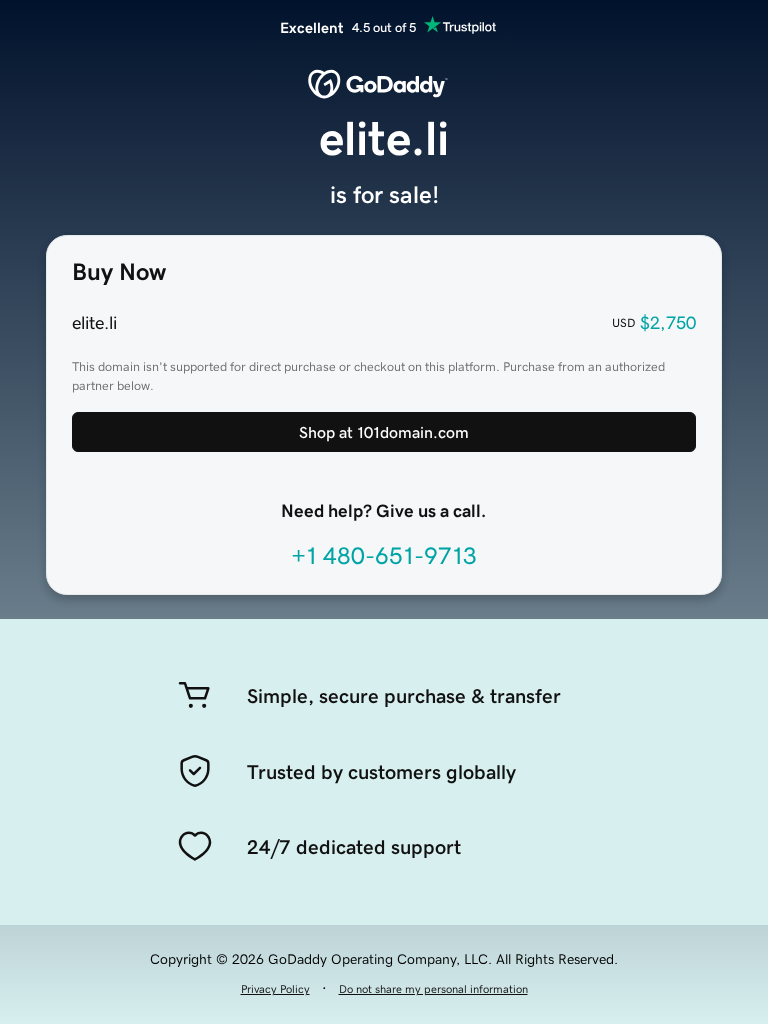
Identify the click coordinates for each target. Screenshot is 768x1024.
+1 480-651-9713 (384, 556)
